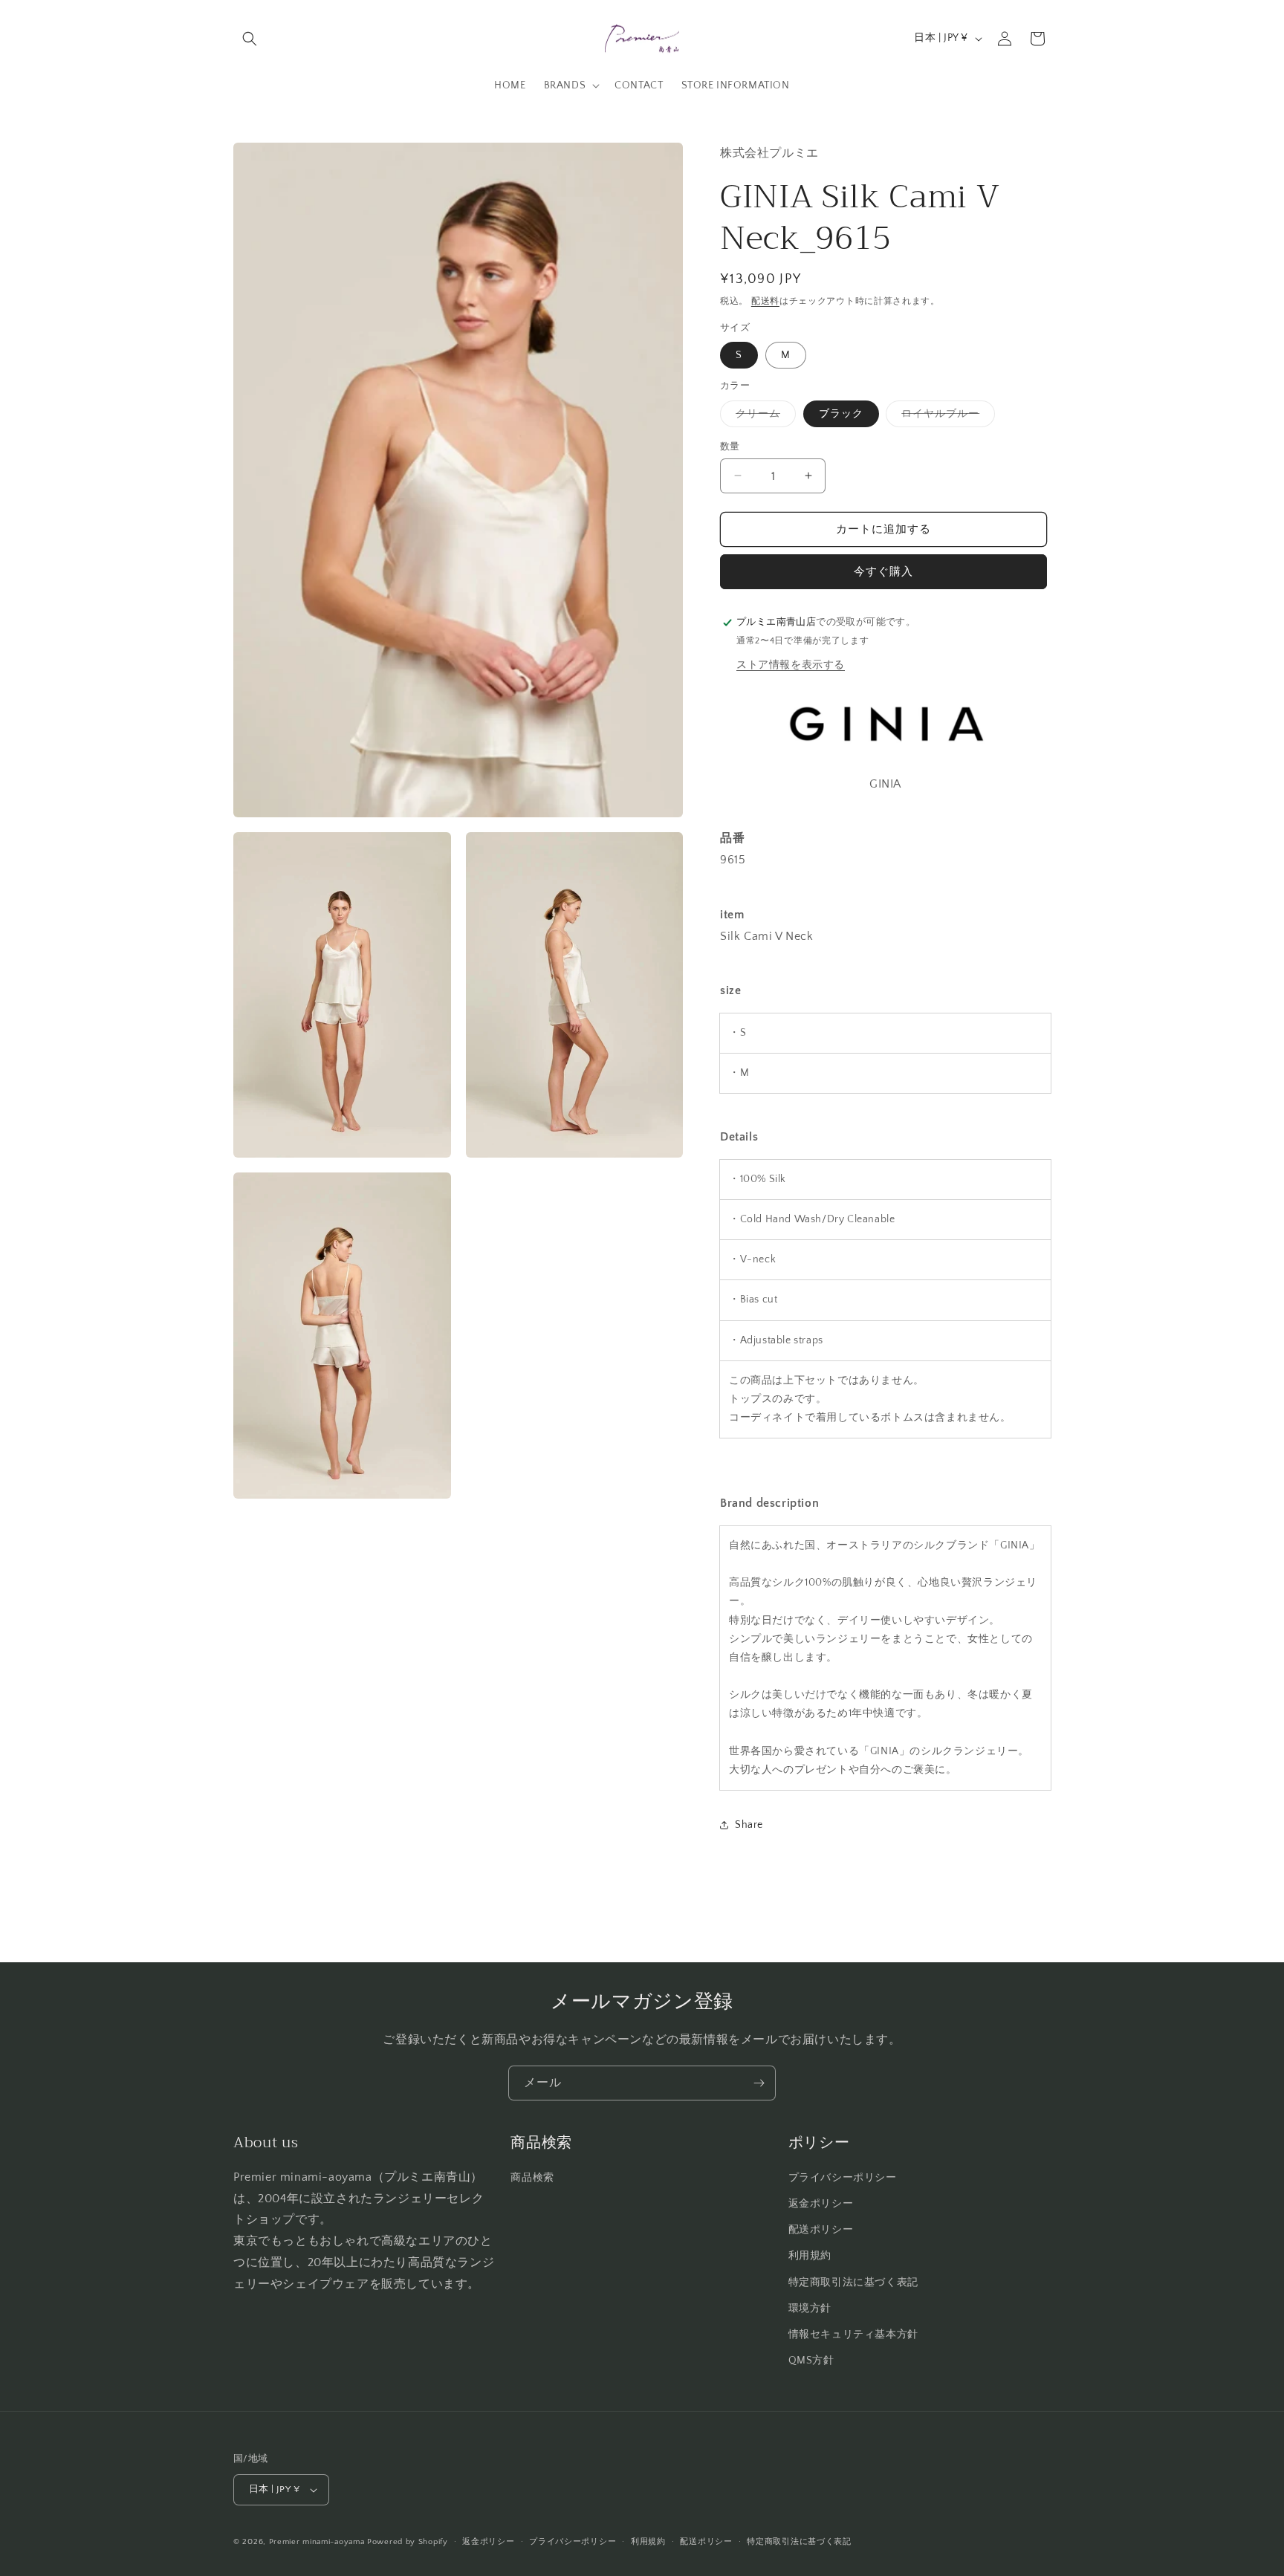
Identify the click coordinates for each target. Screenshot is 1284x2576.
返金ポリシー (821, 2204)
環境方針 (810, 2309)
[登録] (759, 2083)
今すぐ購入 (883, 572)
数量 (730, 446)
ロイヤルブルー (946, 416)
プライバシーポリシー (843, 2178)
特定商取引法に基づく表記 (853, 2283)
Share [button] (749, 1825)
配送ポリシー (821, 2230)
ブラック (841, 413)
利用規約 (810, 2256)
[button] (250, 39)
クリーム (763, 416)
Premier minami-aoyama (317, 2542)
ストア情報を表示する (791, 665)
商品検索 (532, 2178)
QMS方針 (811, 2361)
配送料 (765, 301)
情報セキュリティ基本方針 (853, 2335)
